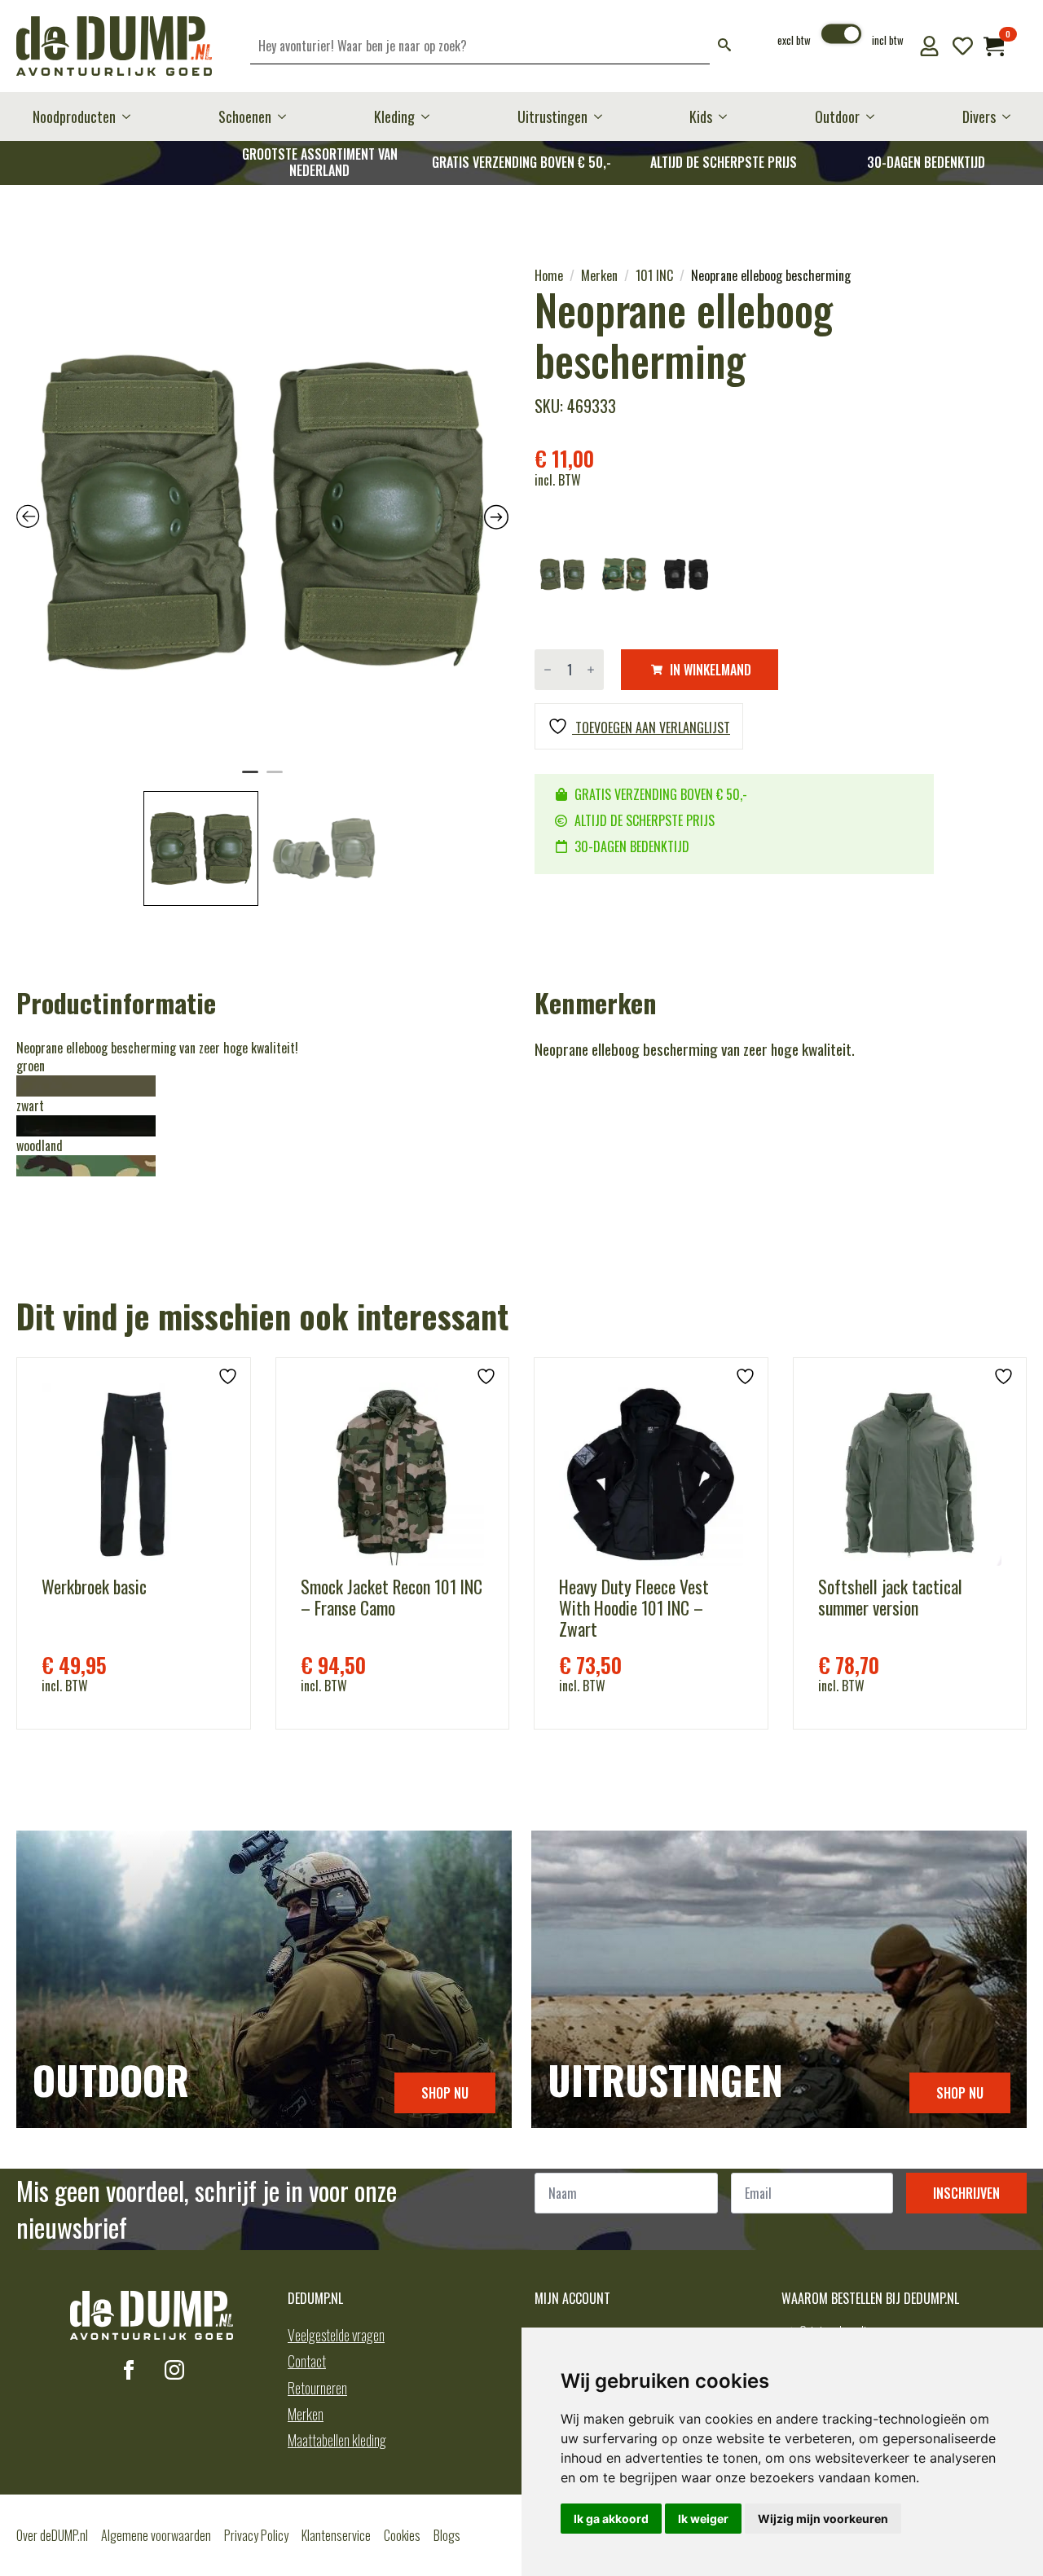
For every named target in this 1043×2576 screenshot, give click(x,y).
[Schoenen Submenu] (287, 116)
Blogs (447, 2535)
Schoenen (245, 116)
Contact (307, 2361)
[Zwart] (686, 574)
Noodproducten (74, 116)
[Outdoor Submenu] (875, 116)
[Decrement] (548, 670)
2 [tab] (275, 779)
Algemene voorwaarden (156, 2535)
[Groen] (562, 574)
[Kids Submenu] (728, 116)
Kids (701, 116)
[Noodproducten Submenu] (131, 116)
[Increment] (591, 670)
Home (549, 275)
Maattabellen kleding (337, 2440)
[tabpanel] (262, 512)
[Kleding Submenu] (430, 116)
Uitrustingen (552, 116)
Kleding (394, 116)
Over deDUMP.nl (52, 2535)
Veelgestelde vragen (336, 2335)
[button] (724, 46)
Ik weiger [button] (703, 2519)
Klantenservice (336, 2535)
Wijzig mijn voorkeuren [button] (823, 2519)
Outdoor (837, 116)
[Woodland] (624, 574)
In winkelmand (711, 670)
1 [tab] (250, 779)
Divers (979, 116)
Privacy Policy (256, 2535)
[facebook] (129, 2370)
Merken (599, 275)
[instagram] (174, 2370)
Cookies (402, 2535)
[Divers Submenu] (1011, 116)
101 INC (654, 275)
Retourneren (317, 2388)
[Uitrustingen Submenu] (603, 116)
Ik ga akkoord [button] (611, 2519)
